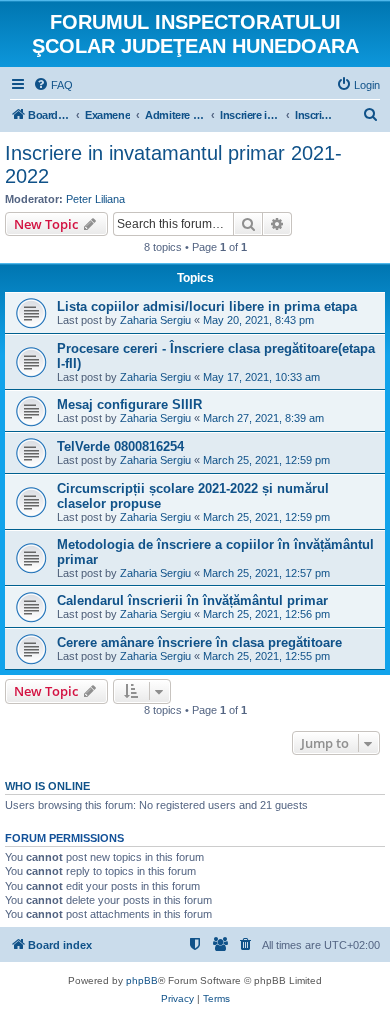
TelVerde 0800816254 (120, 446)
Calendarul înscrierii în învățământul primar (192, 600)
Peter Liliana (95, 199)
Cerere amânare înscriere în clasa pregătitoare (199, 642)
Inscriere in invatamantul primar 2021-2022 (173, 164)
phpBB (142, 980)
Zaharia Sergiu (155, 320)
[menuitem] (53, 85)
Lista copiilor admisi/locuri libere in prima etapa (207, 306)
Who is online (47, 786)
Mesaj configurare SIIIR (129, 404)
